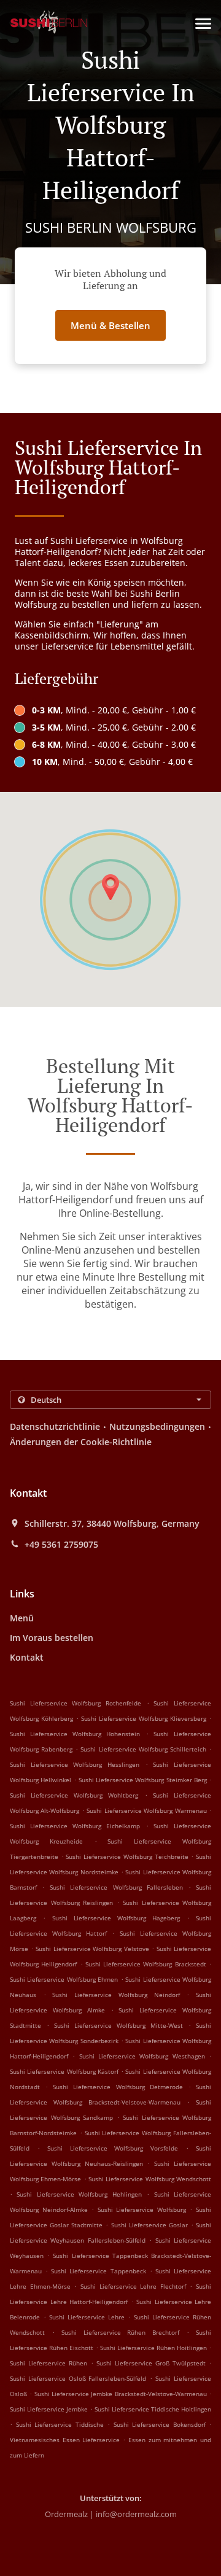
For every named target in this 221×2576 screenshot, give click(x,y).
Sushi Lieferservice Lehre (87, 2317)
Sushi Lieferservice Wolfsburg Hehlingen (79, 2194)
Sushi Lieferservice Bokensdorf (160, 2424)
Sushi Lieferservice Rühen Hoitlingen (153, 2348)
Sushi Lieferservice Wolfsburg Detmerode (118, 2087)
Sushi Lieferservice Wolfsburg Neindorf (116, 1995)
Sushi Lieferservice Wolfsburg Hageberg (116, 1918)
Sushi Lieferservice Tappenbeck (98, 2271)
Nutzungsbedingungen (157, 1426)
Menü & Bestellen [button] (110, 325)
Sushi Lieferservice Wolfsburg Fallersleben (116, 1887)
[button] (203, 24)
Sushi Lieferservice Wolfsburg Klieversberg (144, 1718)
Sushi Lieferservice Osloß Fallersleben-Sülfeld (78, 2378)
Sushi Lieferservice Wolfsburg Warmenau (146, 1810)
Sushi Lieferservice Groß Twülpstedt (151, 2363)
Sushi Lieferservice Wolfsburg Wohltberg (74, 1795)
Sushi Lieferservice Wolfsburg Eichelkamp (75, 1826)
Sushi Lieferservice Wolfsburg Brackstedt (146, 1964)
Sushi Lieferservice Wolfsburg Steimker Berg (143, 1780)
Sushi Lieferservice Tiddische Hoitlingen (153, 2409)
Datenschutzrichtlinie (55, 1426)
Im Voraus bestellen (52, 1638)
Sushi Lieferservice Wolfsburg (142, 2209)
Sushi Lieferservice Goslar (149, 2225)
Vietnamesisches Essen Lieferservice (66, 2440)
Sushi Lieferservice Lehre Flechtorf (133, 2286)
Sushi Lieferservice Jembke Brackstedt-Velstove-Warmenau (121, 2394)
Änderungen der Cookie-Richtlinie (81, 1442)
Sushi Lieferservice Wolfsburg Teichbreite (127, 1856)
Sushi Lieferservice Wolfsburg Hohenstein (75, 1734)
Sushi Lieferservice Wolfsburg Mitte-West (118, 2025)
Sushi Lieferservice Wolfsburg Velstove (92, 1949)
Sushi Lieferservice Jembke (49, 2409)
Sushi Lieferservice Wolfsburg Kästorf (64, 2071)
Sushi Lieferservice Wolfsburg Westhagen (142, 2056)
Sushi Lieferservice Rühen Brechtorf (121, 2332)
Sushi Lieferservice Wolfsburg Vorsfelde (113, 2148)
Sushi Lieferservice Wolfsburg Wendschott (150, 2179)
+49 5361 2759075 (61, 1545)
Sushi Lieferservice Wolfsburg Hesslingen (75, 1764)
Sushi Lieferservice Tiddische (60, 2424)
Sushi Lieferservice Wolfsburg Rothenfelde (76, 1703)
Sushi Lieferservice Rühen (48, 2363)
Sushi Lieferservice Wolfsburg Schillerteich (143, 1749)
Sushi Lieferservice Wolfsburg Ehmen (64, 1979)
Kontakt (27, 1657)
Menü (22, 1618)
